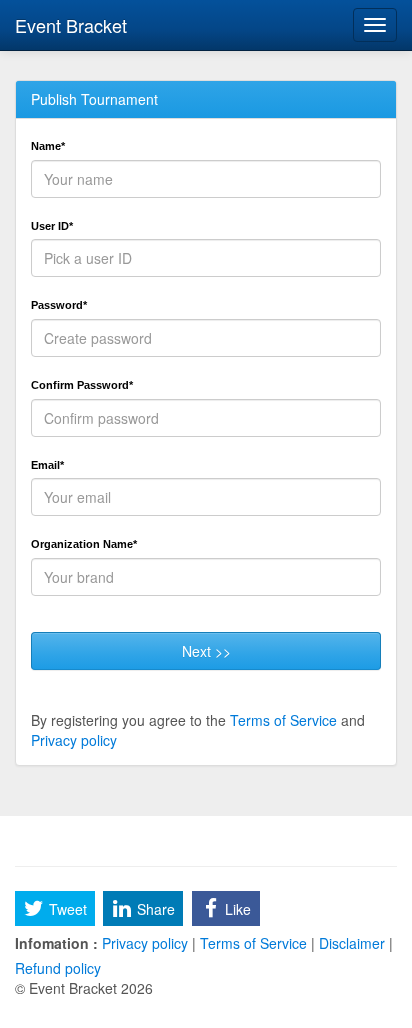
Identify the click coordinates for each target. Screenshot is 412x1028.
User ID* (52, 226)
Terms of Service (283, 720)
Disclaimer (352, 943)
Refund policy (58, 968)
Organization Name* (84, 544)
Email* (47, 465)
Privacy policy (74, 740)
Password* (59, 305)
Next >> (206, 651)
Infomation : (56, 943)
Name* (48, 146)
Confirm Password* (82, 385)
